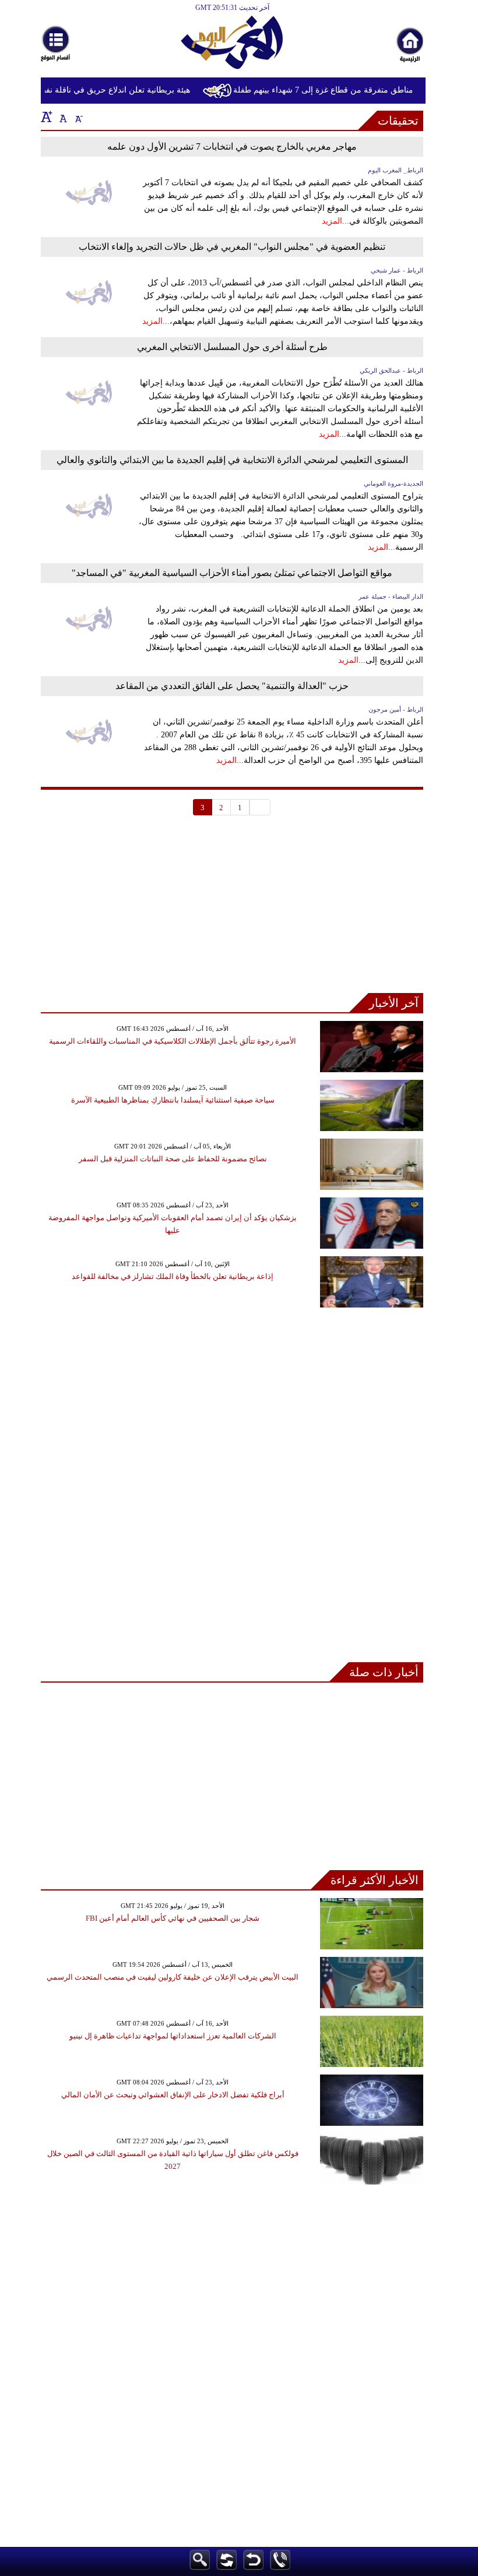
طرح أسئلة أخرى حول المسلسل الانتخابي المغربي (232, 347)
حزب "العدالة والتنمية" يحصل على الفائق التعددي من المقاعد (232, 686)
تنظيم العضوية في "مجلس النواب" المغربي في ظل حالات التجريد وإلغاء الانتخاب (232, 247)
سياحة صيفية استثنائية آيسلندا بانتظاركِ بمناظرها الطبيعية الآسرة (173, 1100)
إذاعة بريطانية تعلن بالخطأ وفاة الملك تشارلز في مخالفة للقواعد (173, 1276)
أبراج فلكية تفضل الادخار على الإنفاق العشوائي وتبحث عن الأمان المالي (173, 2095)
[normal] (62, 116)
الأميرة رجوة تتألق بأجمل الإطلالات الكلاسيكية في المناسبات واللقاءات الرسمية (173, 1041)
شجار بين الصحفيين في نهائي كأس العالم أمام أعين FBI (173, 1918)
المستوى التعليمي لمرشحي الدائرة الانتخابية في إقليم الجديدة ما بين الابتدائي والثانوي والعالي (232, 460)
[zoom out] (78, 116)
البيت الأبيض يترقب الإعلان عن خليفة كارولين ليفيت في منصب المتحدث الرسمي (173, 1977)
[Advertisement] (232, 911)
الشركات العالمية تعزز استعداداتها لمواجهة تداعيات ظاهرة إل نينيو (173, 2036)
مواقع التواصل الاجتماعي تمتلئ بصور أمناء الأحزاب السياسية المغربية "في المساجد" (232, 573)
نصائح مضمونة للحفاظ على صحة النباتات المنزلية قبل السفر (173, 1159)
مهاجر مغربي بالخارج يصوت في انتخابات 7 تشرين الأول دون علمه (232, 146)
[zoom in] (47, 116)
